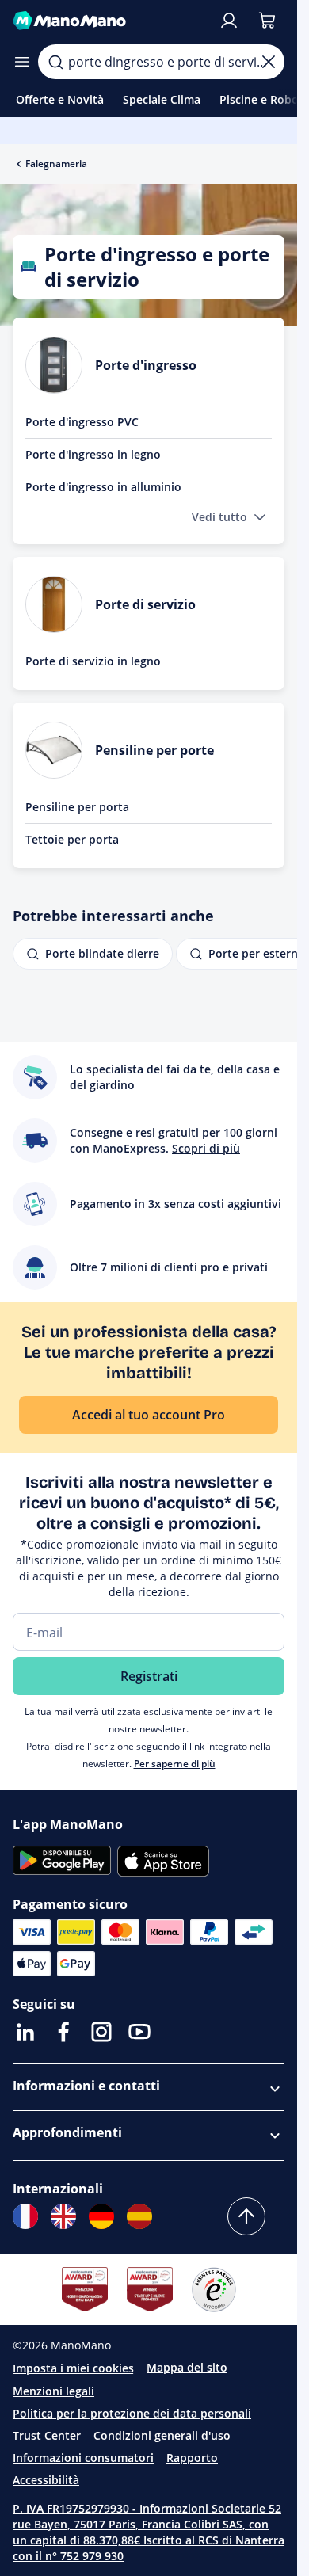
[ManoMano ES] (139, 2216)
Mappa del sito (187, 2367)
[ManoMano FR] (25, 2216)
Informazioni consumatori (83, 2458)
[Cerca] (55, 62)
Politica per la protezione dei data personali (132, 2413)
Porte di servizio (145, 604)
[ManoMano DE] (101, 2216)
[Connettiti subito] (229, 21)
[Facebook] (63, 2032)
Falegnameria (56, 164)
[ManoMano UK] (63, 2216)
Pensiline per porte (154, 750)
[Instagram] (101, 2032)
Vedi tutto (219, 517)
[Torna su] (246, 2216)
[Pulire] (269, 62)
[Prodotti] (22, 62)
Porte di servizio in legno (93, 661)
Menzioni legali (53, 2391)
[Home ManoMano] (109, 21)
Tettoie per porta (72, 839)
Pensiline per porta (77, 807)
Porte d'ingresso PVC (82, 422)
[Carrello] (267, 21)
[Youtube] (139, 2032)
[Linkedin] (25, 2032)
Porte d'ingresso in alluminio (103, 487)
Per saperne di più (175, 1764)
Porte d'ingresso (146, 365)
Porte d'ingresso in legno (93, 454)
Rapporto (192, 2458)
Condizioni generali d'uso (162, 2435)
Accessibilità (46, 2480)
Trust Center (47, 2435)
